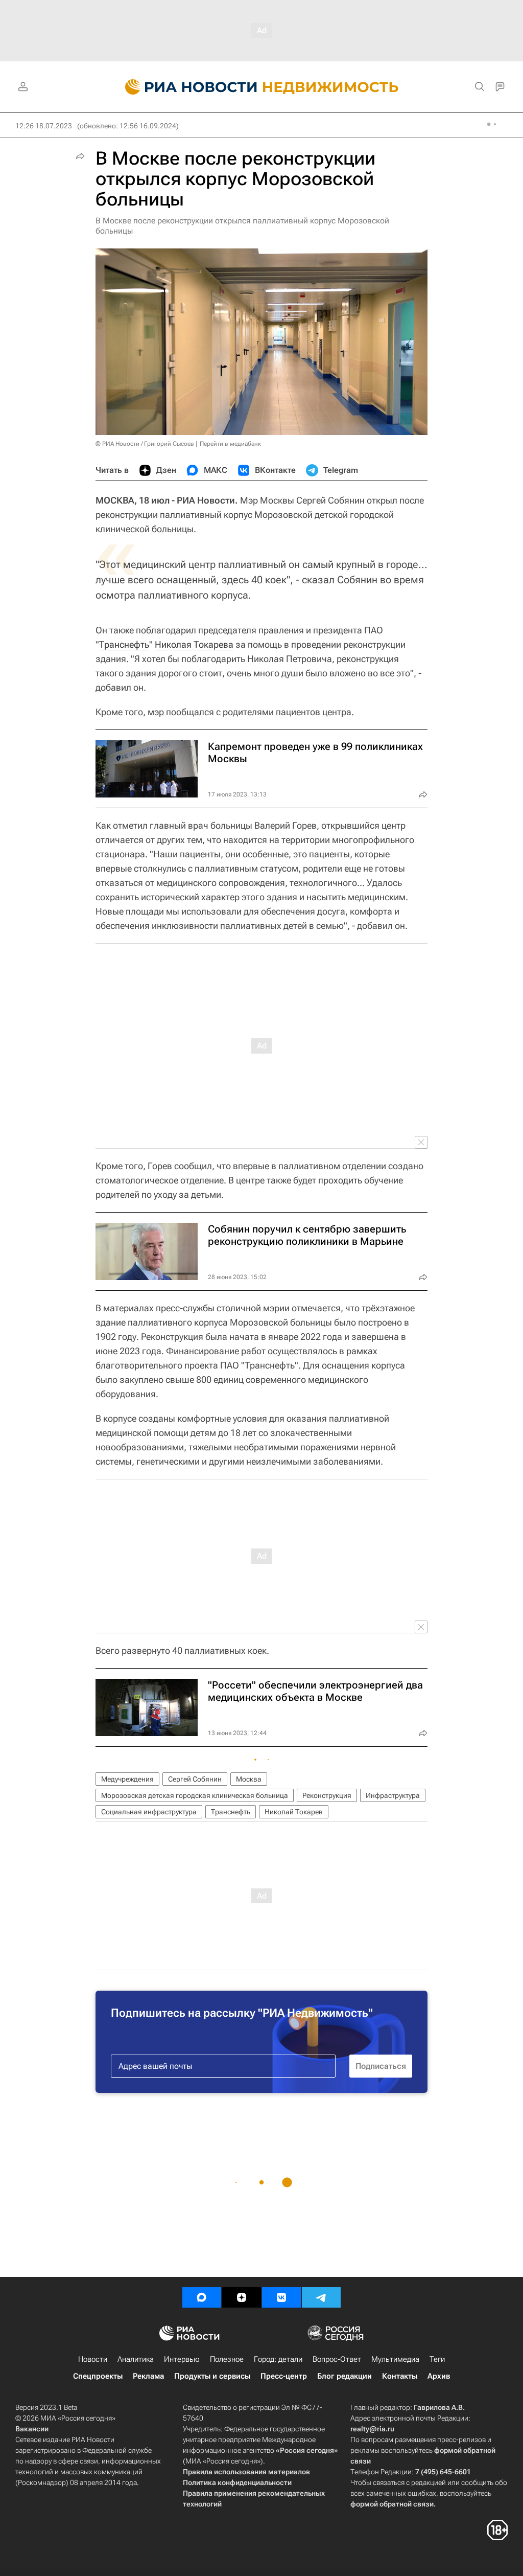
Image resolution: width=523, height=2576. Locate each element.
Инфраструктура (393, 1795)
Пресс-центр (284, 2376)
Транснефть (124, 644)
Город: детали (278, 2359)
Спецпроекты (98, 2376)
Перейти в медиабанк (230, 444)
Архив (439, 2376)
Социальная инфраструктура (149, 1812)
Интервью (182, 2359)
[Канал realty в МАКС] (202, 2297)
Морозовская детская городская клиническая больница (195, 1795)
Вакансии (32, 2429)
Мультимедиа (395, 2359)
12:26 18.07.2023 (44, 126)
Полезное (227, 2359)
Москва (249, 1779)
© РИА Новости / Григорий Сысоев (145, 444)
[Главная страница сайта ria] (185, 87)
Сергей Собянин (195, 1779)
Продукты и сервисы (212, 2376)
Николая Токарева (194, 644)
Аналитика (136, 2359)
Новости (93, 2359)
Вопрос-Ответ (337, 2359)
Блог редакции (344, 2376)
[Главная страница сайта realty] (262, 87)
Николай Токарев (294, 1812)
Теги (437, 2359)
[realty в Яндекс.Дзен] (242, 2297)
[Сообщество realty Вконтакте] (281, 2297)
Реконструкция (327, 1795)
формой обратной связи (392, 2504)
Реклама (148, 2376)
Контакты (400, 2376)
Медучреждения (127, 1779)
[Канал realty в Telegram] (321, 2297)
